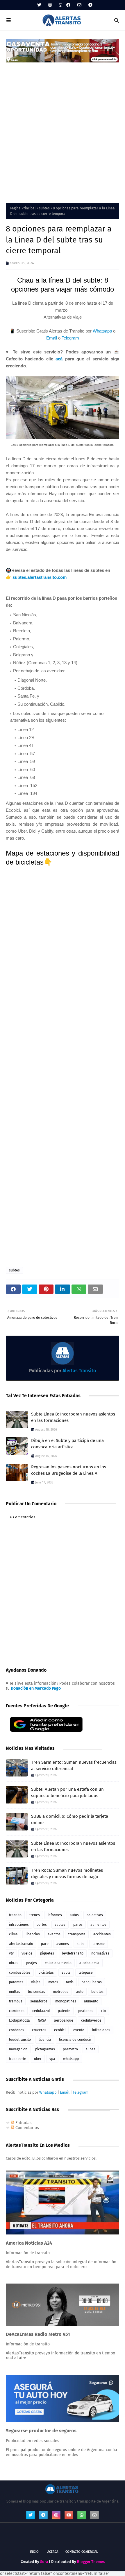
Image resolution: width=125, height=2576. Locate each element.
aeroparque (64, 2020)
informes (55, 1915)
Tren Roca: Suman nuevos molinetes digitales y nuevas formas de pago (67, 1874)
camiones (17, 2011)
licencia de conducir (75, 2040)
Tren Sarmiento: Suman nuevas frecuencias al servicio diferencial (74, 1766)
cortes (42, 1925)
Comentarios (27, 2128)
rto (103, 2011)
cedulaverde (91, 2020)
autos (74, 1915)
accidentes (102, 1934)
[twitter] (39, 5)
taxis (70, 1982)
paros (78, 1925)
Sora (44, 2562)
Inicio (34, 2552)
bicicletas (46, 1973)
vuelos (27, 1953)
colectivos (95, 1915)
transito (15, 1915)
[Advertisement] (63, 129)
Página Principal (23, 208)
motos (53, 1982)
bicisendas (36, 1992)
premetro (70, 2049)
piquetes (47, 1953)
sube (81, 1944)
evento (79, 2030)
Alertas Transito (79, 1371)
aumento (91, 2001)
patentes (16, 1982)
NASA (42, 2020)
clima (13, 1934)
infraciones (101, 2030)
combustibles (20, 1973)
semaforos (39, 2001)
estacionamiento (58, 1963)
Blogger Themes (91, 2562)
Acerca (53, 2552)
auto (80, 1992)
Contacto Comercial (82, 2552)
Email (52, 338)
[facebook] (68, 5)
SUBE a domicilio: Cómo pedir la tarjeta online (70, 1820)
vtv (11, 1953)
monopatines (66, 2001)
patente (64, 2011)
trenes (35, 1915)
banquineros (92, 1982)
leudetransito (20, 2040)
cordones (17, 2030)
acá (59, 359)
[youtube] (69, 2515)
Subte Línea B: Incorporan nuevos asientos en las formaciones (73, 1417)
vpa (52, 2059)
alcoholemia (89, 1963)
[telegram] (90, 5)
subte (66, 1973)
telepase (86, 1973)
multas (15, 1992)
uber (38, 2059)
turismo (99, 1944)
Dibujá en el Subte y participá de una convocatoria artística (67, 1444)
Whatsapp (102, 331)
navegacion (18, 2049)
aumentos (98, 1925)
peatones (86, 2011)
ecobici (60, 2030)
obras (14, 1963)
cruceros (39, 2030)
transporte (77, 1934)
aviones (63, 1944)
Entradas (23, 2123)
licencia (45, 2040)
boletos (97, 1992)
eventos (54, 1934)
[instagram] (50, 5)
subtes (44, 208)
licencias (33, 1934)
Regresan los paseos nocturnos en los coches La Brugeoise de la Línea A (69, 1470)
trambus (16, 2001)
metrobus (61, 1992)
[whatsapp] (60, 5)
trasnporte (18, 2059)
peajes (32, 1963)
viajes (36, 1982)
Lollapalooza (19, 2020)
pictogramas (45, 2049)
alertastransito (21, 1944)
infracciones (19, 1925)
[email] (79, 5)
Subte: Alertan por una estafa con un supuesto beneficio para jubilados (67, 1793)
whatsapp (71, 2059)
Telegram (70, 338)
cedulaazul (41, 2011)
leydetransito (73, 1953)
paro (45, 1944)
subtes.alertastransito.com (40, 577)
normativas (100, 1953)
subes (91, 2049)
